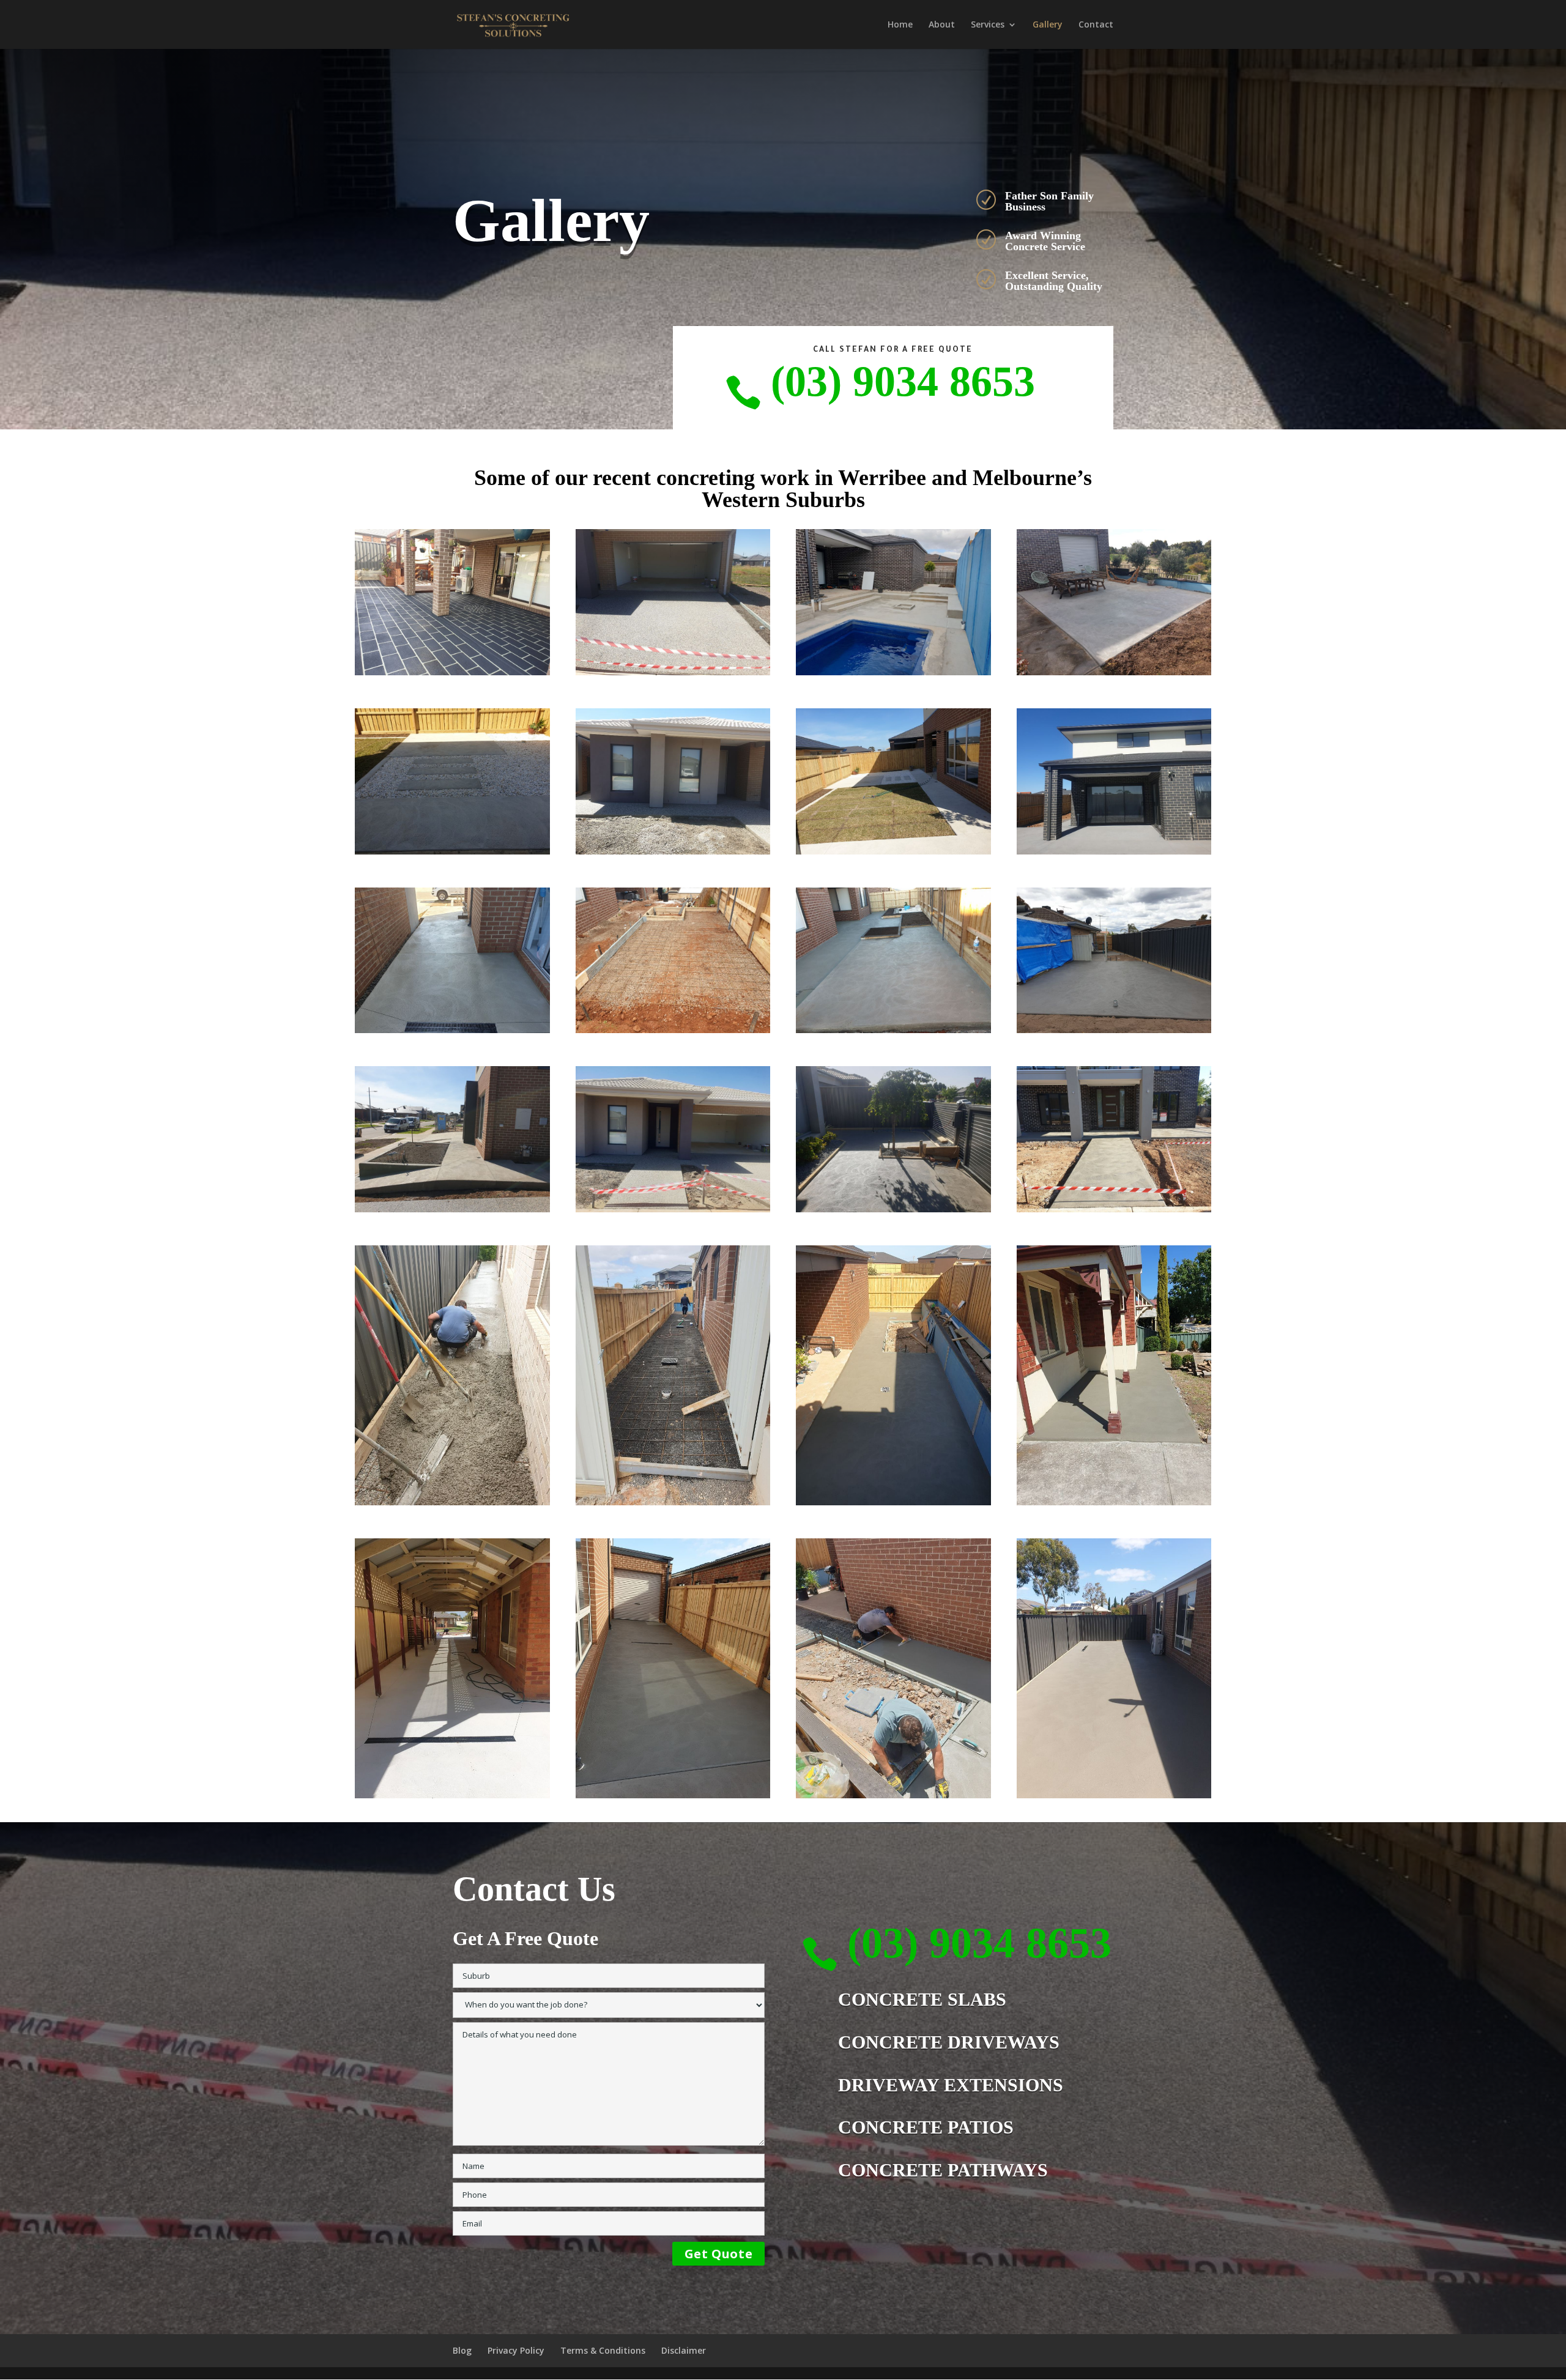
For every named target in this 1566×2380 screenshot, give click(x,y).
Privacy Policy (516, 2350)
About (942, 25)
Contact (1096, 25)
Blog (462, 2350)
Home (900, 25)
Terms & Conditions (603, 2350)
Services (988, 25)
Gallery (1048, 25)
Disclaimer (684, 2350)
